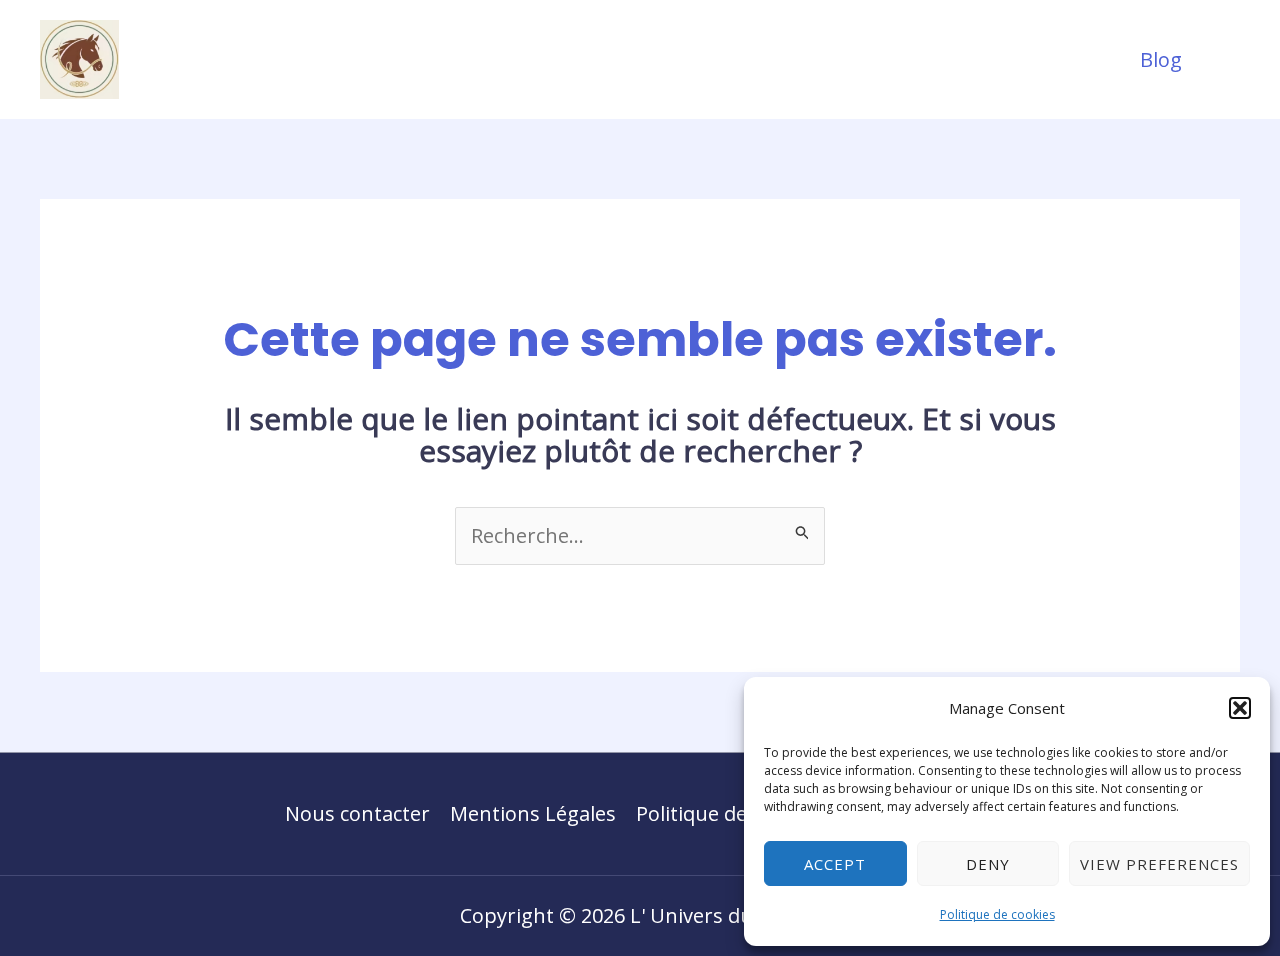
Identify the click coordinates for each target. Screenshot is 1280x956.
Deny (988, 864)
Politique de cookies (997, 914)
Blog (1161, 59)
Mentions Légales (533, 813)
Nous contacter (357, 813)
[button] (1240, 708)
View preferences (1159, 864)
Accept (835, 864)
